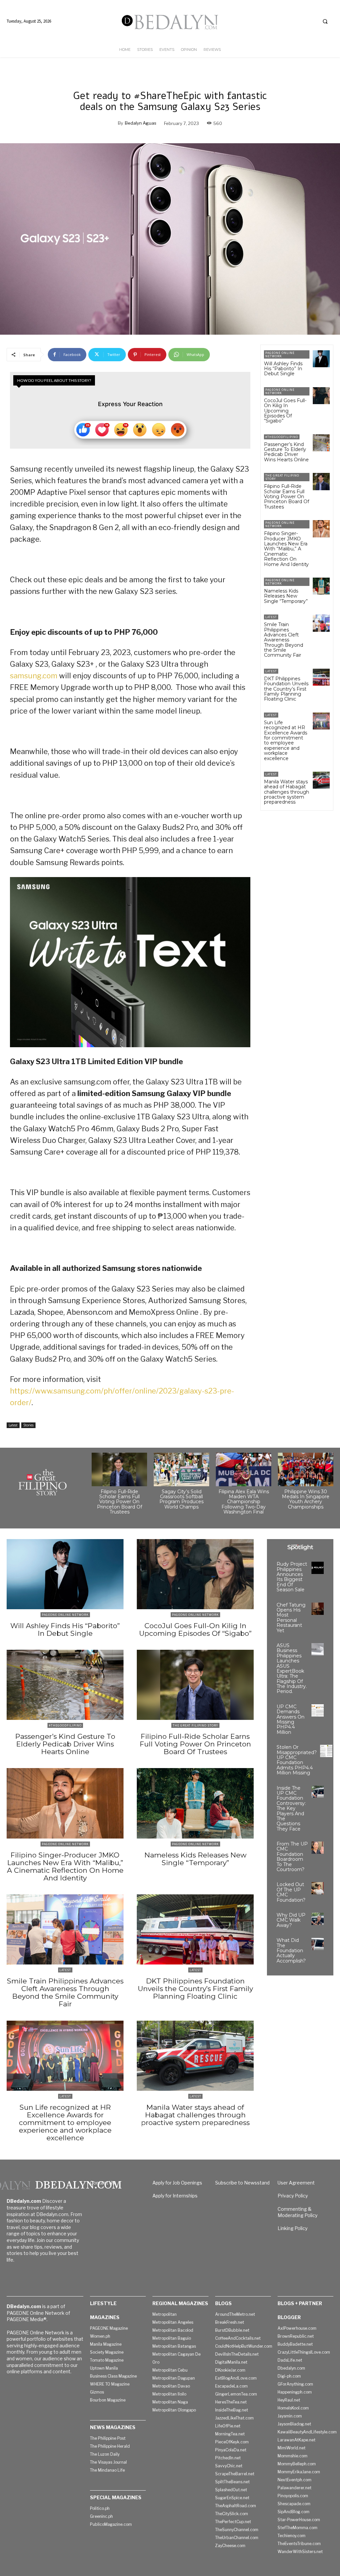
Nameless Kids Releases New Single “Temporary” (286, 596)
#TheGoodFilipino (282, 437)
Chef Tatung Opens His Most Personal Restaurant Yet (291, 1618)
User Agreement (296, 2183)
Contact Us (102, 2183)
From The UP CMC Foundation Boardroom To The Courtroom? (292, 1857)
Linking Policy (293, 2228)
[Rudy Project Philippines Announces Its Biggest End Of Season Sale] (318, 1568)
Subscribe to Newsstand (242, 2183)
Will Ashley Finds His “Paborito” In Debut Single (283, 369)
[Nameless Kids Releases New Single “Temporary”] (321, 586)
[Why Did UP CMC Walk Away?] (318, 1919)
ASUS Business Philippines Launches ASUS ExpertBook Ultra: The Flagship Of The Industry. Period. (292, 1669)
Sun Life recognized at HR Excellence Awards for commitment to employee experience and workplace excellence (286, 740)
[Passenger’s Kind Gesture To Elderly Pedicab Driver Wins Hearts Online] (321, 443)
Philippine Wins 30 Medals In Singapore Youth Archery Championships (306, 1499)
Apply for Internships (175, 2196)
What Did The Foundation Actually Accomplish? (291, 1951)
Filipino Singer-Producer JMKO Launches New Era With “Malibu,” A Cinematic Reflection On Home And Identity (286, 549)
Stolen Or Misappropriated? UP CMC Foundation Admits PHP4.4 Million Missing (297, 1760)
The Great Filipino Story (282, 477)
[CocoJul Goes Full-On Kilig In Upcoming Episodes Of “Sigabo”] (321, 396)
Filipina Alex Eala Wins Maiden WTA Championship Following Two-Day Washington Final (244, 1502)
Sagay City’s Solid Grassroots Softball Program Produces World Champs (181, 1499)
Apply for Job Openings (177, 2183)
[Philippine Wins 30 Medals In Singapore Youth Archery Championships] (306, 1469)
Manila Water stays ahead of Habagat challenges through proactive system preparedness (287, 792)
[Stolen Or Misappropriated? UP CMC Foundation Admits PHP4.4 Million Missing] (326, 1751)
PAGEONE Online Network (280, 354)
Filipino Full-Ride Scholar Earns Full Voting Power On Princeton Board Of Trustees (287, 497)
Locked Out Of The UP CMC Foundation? (291, 1892)
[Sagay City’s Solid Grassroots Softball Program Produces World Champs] (181, 1469)
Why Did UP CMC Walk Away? (291, 1920)
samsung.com (34, 676)
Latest (13, 1425)
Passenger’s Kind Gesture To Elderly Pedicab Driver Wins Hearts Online (286, 452)
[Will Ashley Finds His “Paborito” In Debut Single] (321, 359)
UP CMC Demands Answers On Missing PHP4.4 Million (291, 1719)
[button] (325, 21)
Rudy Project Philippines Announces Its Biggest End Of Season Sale (292, 1577)
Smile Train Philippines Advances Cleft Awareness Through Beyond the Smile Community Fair (284, 640)
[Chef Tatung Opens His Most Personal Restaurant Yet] (318, 1609)
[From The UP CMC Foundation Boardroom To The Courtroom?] (318, 1848)
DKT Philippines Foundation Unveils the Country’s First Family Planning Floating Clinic (286, 689)
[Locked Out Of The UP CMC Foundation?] (318, 1888)
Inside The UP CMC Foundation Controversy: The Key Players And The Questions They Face (291, 1808)
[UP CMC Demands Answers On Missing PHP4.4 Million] (318, 1710)
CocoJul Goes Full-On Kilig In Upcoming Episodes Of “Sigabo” (285, 411)
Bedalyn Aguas (141, 123)
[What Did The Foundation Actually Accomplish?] (318, 1944)
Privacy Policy (293, 2196)
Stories (28, 1425)
